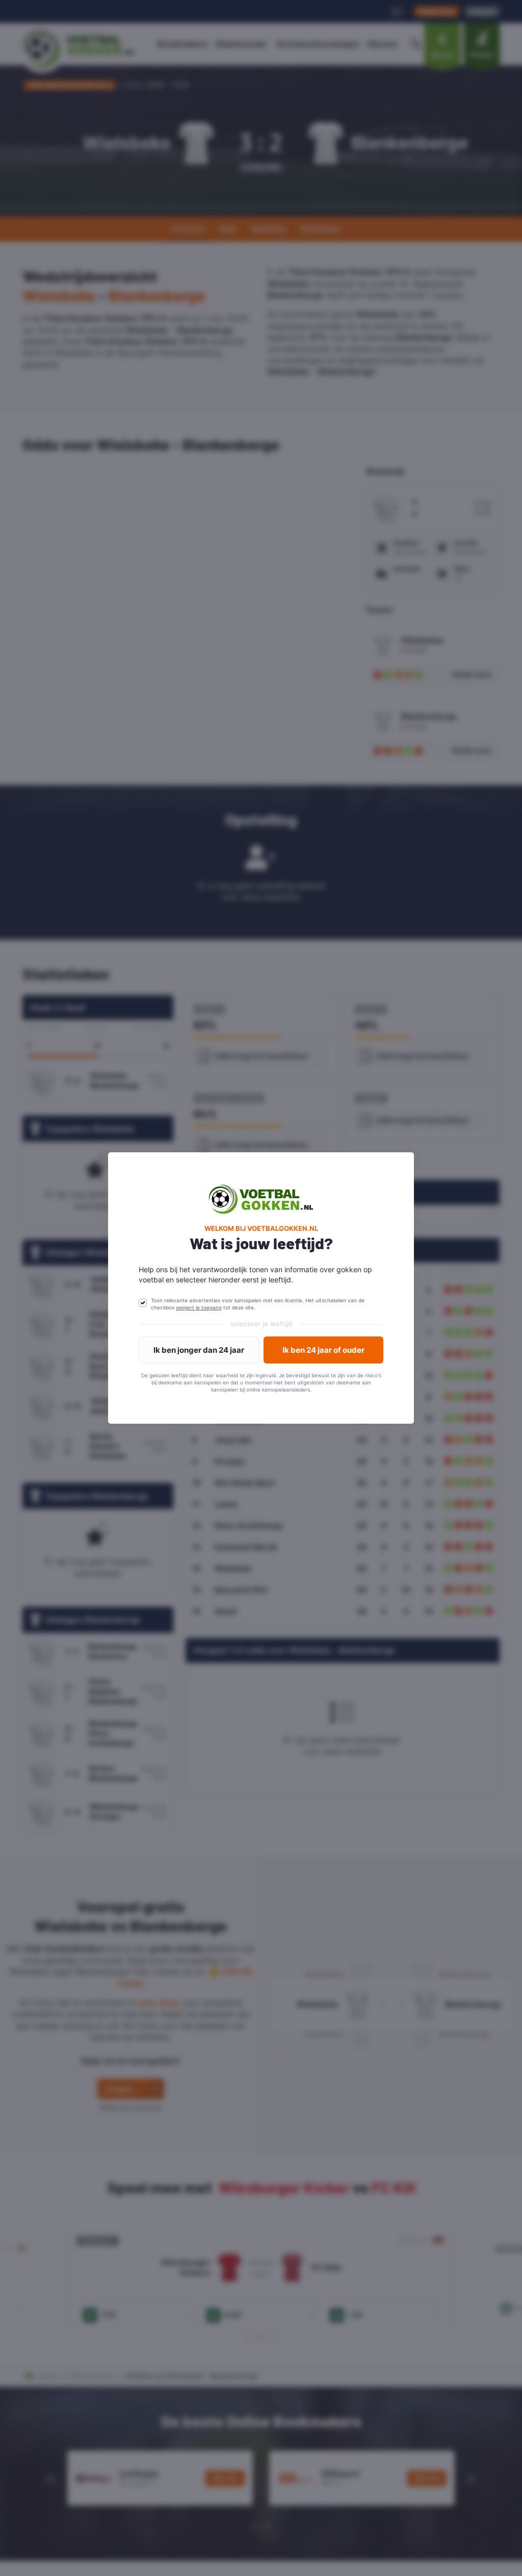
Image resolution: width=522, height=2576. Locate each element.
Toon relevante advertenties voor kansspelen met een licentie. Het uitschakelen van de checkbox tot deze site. (258, 1304)
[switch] (143, 1303)
